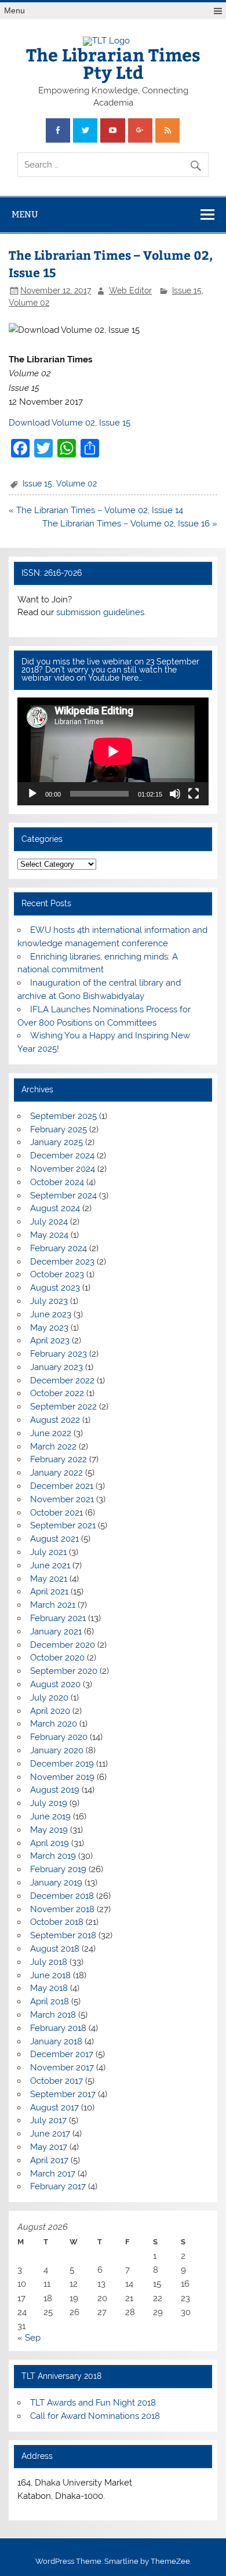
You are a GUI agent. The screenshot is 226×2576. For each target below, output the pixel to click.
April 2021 (49, 1592)
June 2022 (51, 1433)
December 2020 (63, 1645)
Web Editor (130, 290)
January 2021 (56, 1632)
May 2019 (49, 1830)
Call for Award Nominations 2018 (95, 2416)
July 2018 (49, 1962)
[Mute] (175, 794)
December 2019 (62, 1764)
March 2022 (53, 1447)
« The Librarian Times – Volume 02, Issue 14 (96, 510)
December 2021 (62, 1486)
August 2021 (54, 1539)
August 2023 (55, 1288)
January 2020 (57, 1750)
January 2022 (57, 1473)
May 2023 (49, 1328)
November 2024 (63, 1169)
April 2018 (50, 2001)
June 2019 (50, 1816)
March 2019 (53, 1856)
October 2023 (57, 1274)
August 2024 (55, 1208)
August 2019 (55, 1790)
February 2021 (58, 1618)
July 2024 (49, 1222)
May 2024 (49, 1235)
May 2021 (49, 1579)
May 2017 (49, 2147)
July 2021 (48, 1552)
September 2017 (63, 2094)
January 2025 (57, 1142)
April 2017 (49, 2160)
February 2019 (58, 1869)
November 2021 (62, 1499)
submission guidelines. (101, 612)
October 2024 (57, 1182)
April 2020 (50, 1711)
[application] (113, 751)
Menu (14, 11)
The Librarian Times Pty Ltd (113, 63)
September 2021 (63, 1525)
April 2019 (50, 1843)
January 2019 (56, 1883)
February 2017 (58, 2186)
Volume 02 (29, 303)
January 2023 (57, 1367)
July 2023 (49, 1301)
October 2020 (57, 1658)
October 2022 (57, 1393)
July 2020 (49, 1698)
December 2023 (62, 1262)
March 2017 (53, 2174)
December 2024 (62, 1156)
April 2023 (50, 1340)
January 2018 (56, 2041)
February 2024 (59, 1248)
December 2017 (62, 2054)
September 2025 (63, 1116)
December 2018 (62, 1896)
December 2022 (62, 1380)
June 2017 (50, 2134)
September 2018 (63, 1935)
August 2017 (54, 2108)
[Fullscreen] (194, 794)
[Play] (32, 794)
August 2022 (55, 1420)
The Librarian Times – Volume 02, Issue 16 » (130, 524)
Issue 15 (187, 290)
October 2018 (57, 1922)
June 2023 (51, 1314)
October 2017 (57, 2081)
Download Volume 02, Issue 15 (70, 423)
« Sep (29, 2338)
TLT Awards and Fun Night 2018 (93, 2403)
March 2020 (54, 1724)
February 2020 (59, 1737)
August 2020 (55, 1684)
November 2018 (62, 1909)
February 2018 (58, 2028)
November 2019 (62, 1777)
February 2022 (59, 1459)
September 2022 (63, 1407)
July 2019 (49, 1803)
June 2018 (50, 1975)
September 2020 (64, 1671)
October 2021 (57, 1513)
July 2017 (48, 2120)
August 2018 (55, 1949)
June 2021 (50, 1565)
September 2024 (63, 1196)
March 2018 (53, 2015)
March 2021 (53, 1605)
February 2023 (59, 1354)
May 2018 (49, 1988)
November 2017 (62, 2068)
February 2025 (59, 1129)
